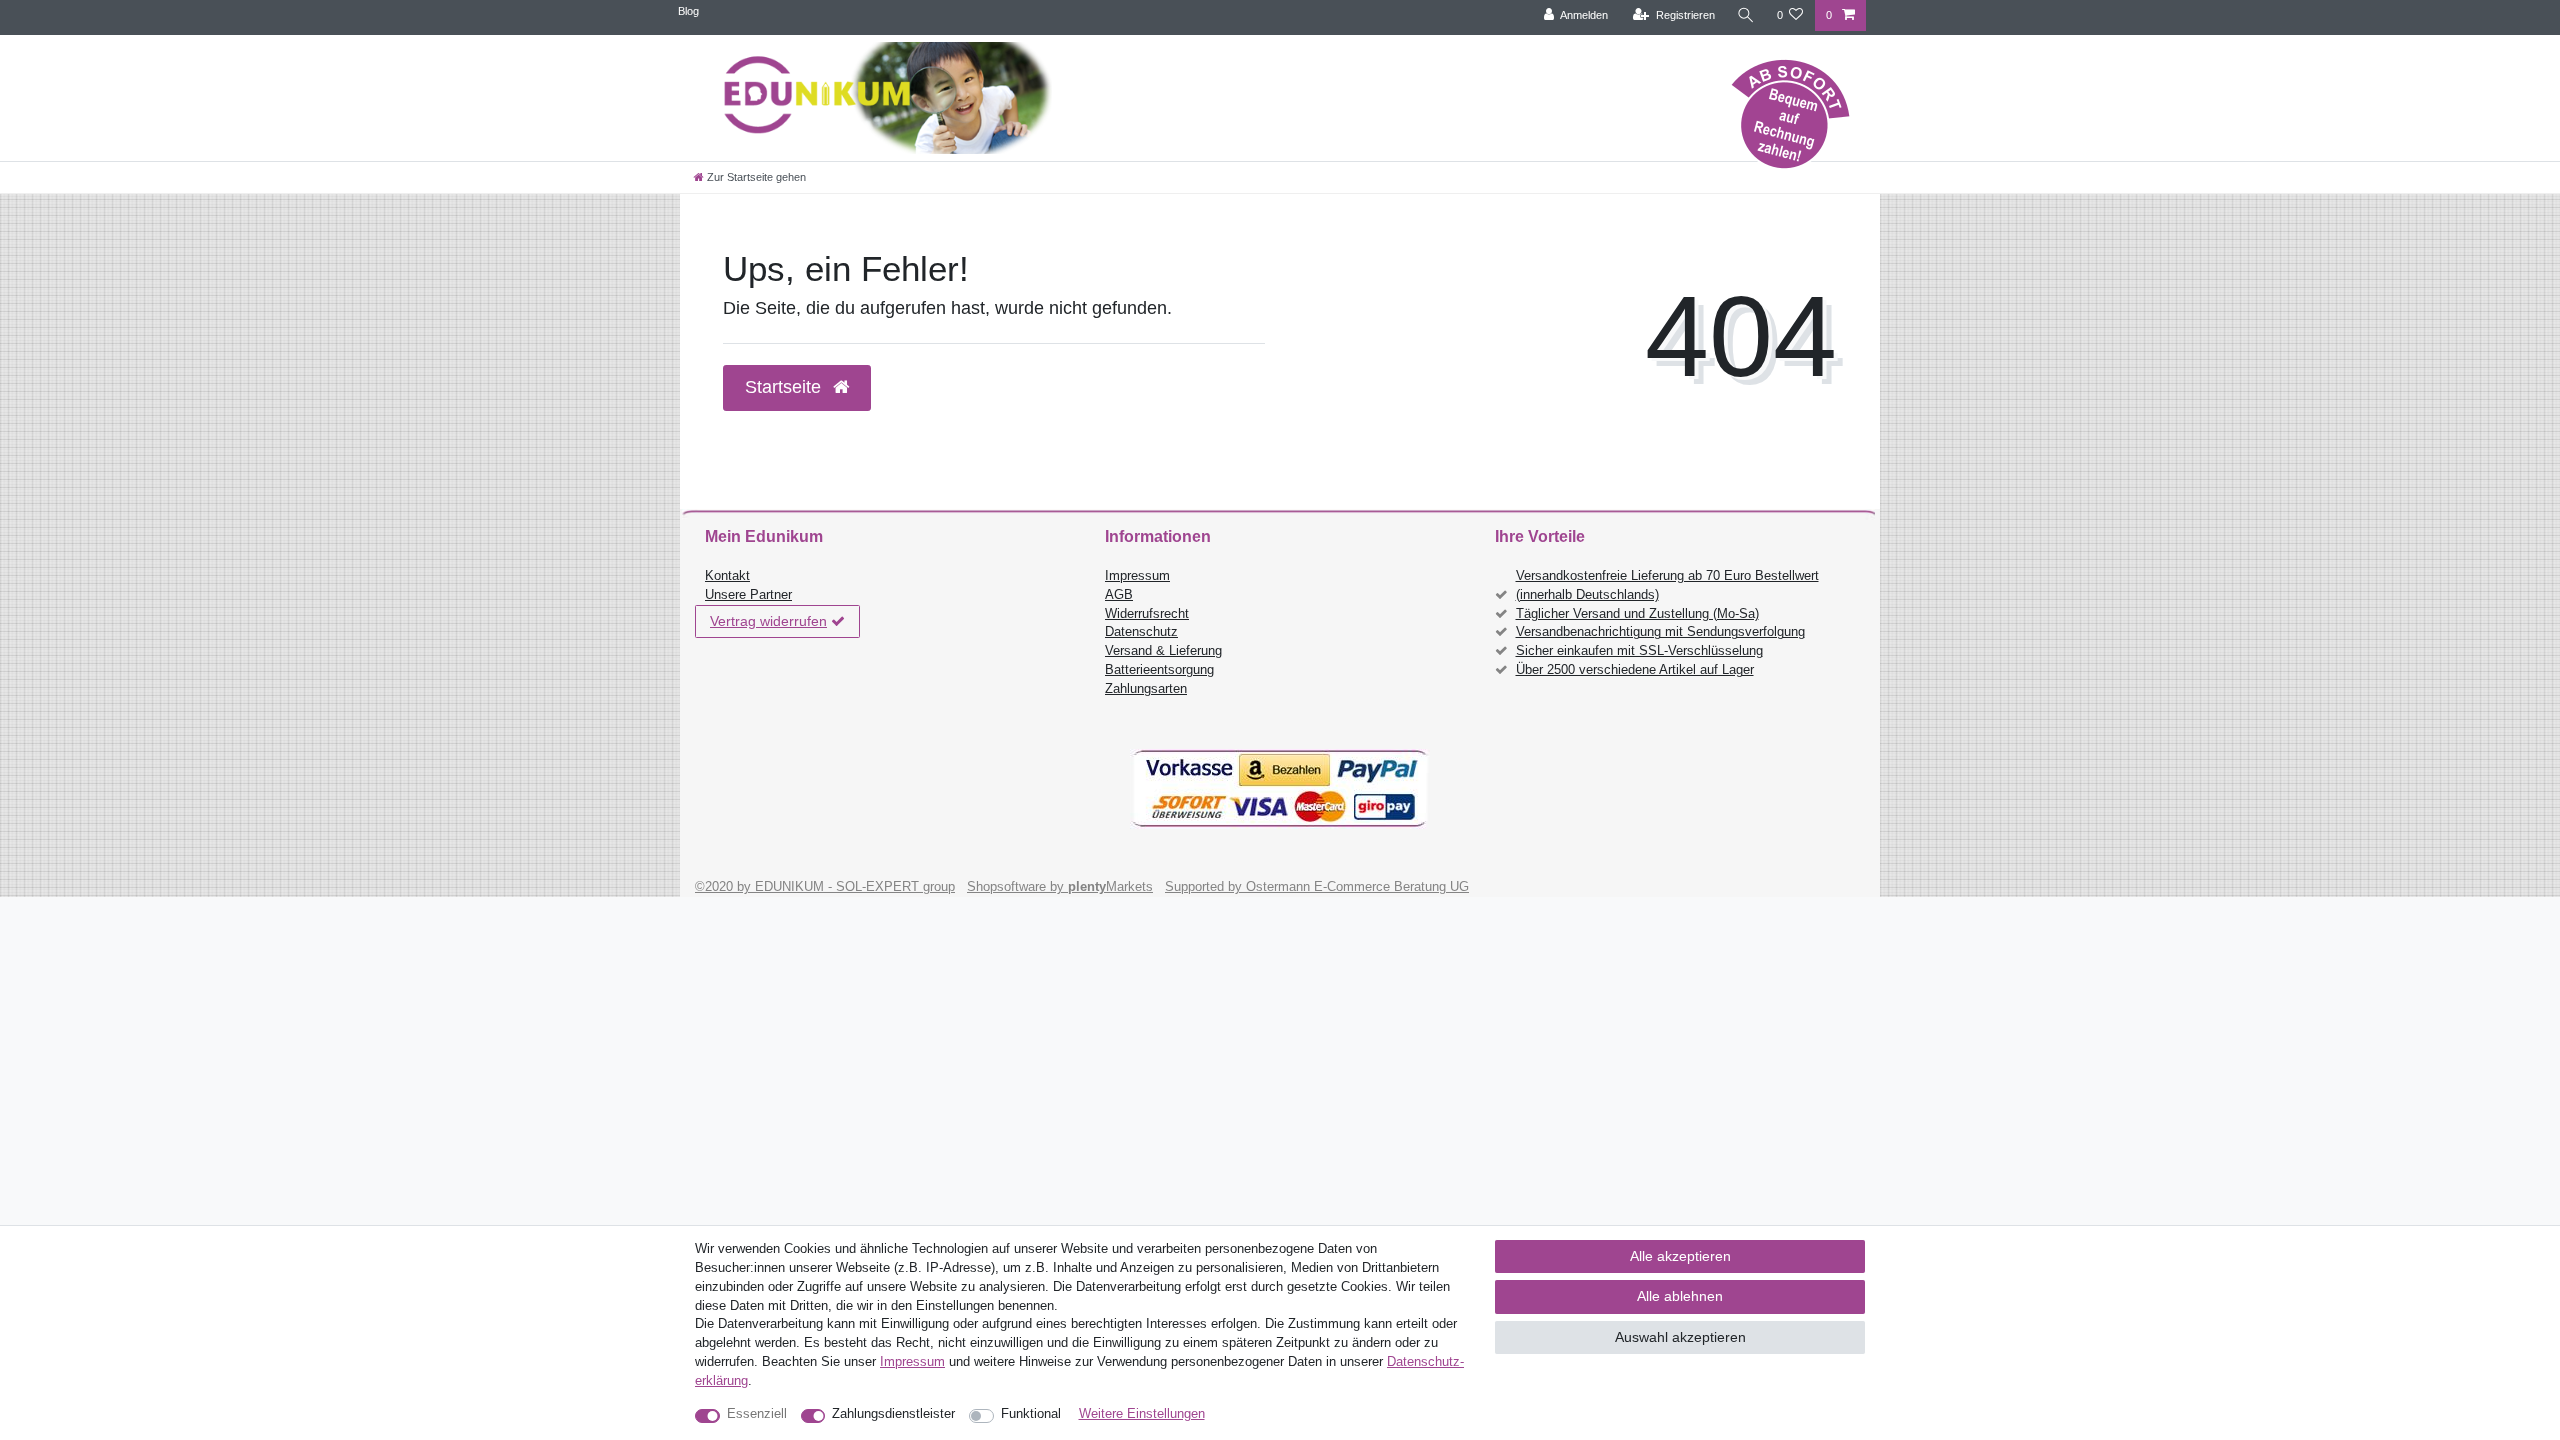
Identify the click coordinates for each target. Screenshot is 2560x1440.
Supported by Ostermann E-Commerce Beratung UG (1317, 887)
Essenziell (757, 1414)
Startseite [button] (785, 387)
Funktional (1031, 1414)
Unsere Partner (748, 595)
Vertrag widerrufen (768, 621)
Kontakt (727, 576)
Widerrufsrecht (1147, 614)
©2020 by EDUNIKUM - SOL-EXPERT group (825, 887)
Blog (688, 11)
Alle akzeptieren (1680, 1256)
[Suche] (1746, 15)
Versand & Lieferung (1163, 651)
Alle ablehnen (1680, 1296)
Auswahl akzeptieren (1680, 1337)
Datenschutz (1141, 632)
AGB (1119, 595)
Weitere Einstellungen (1142, 1414)
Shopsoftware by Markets (1060, 887)
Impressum (1137, 576)
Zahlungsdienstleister (893, 1414)
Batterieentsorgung (1159, 670)
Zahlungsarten (1146, 689)
